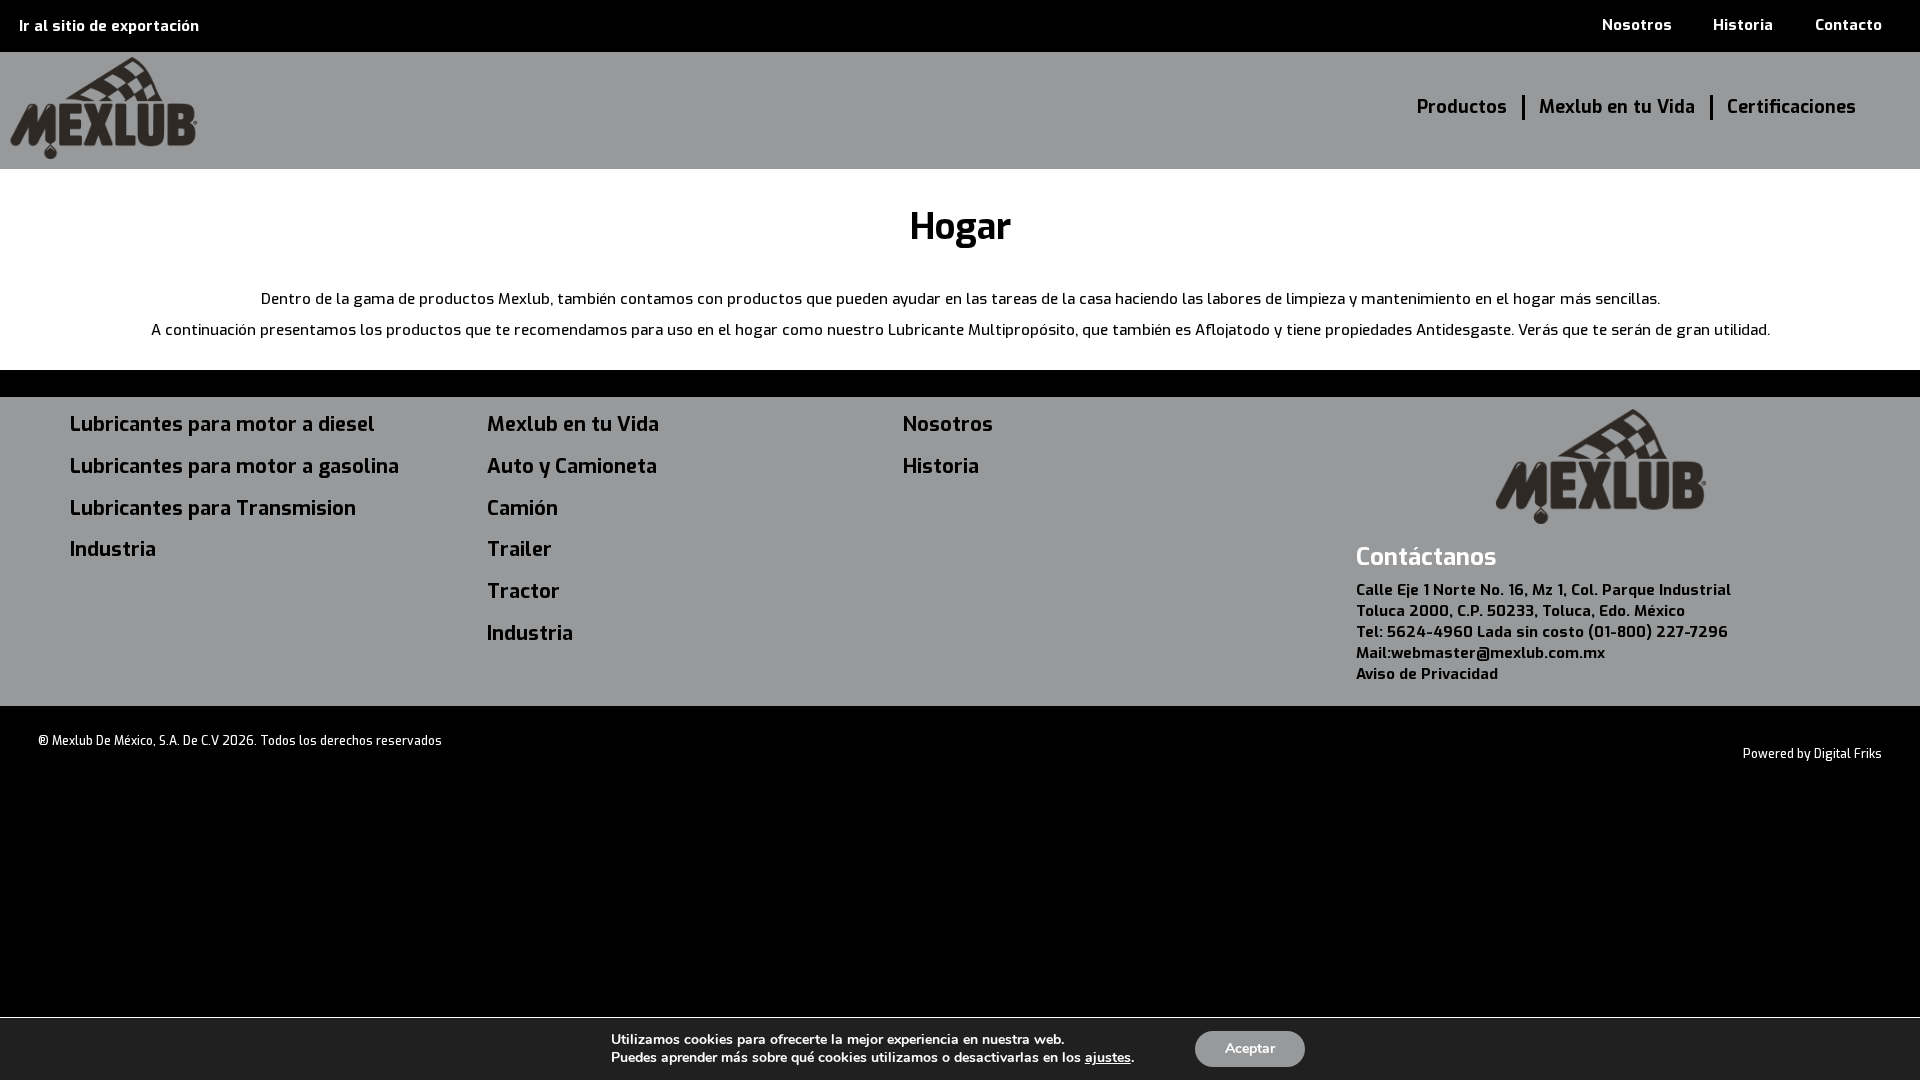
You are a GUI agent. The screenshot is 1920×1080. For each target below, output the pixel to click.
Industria (113, 549)
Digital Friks (1848, 754)
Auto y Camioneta (572, 466)
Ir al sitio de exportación (109, 26)
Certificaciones (1791, 107)
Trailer (519, 549)
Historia (1743, 25)
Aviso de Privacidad (1427, 674)
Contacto (1848, 25)
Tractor (523, 591)
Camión (522, 508)
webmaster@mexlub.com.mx (1498, 653)
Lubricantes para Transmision (213, 508)
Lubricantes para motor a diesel (222, 424)
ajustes (1108, 1058)
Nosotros (1637, 25)
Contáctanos (1426, 557)
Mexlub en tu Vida (1617, 107)
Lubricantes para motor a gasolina (234, 466)
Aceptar (1250, 1048)
